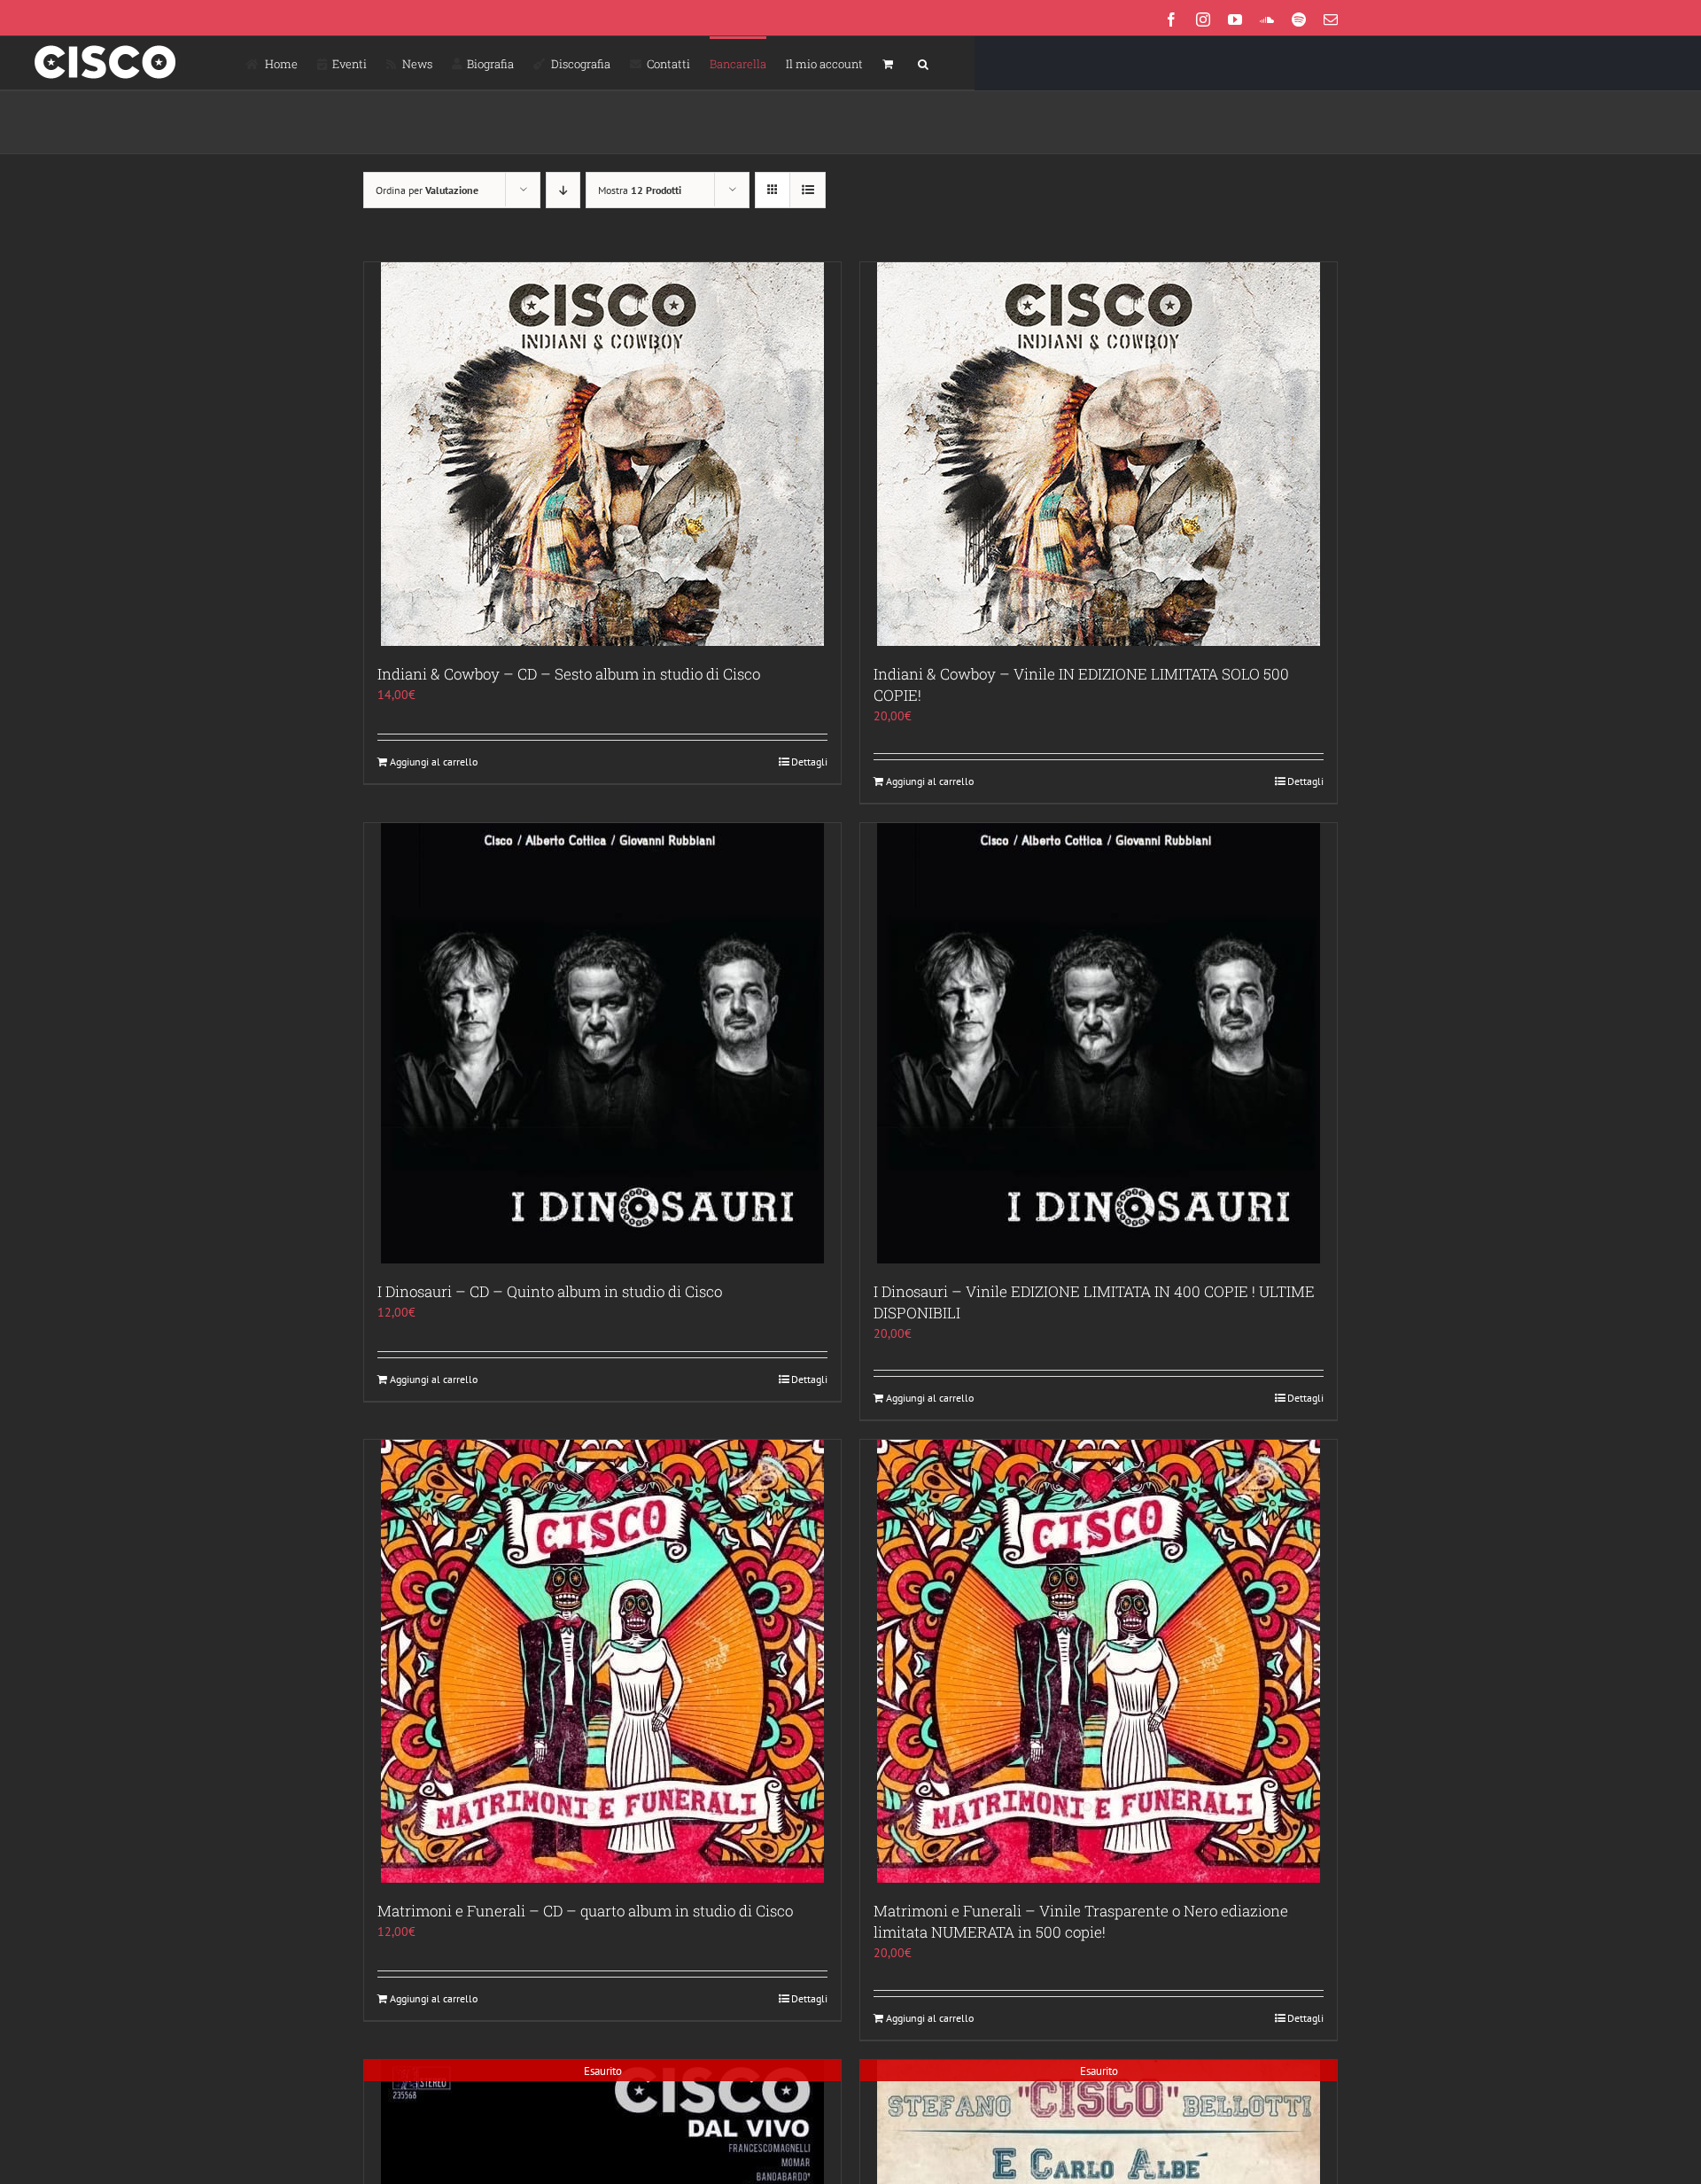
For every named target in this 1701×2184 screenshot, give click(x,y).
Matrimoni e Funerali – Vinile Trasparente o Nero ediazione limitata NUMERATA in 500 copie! (1081, 1921)
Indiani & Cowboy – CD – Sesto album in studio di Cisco (569, 674)
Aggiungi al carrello (434, 762)
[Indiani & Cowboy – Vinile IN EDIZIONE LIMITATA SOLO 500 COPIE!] (1099, 454)
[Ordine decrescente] (563, 190)
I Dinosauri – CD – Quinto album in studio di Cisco (550, 1291)
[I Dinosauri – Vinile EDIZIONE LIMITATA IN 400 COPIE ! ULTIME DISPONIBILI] (1099, 1043)
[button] (923, 63)
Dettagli (809, 762)
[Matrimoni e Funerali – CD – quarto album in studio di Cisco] (602, 1661)
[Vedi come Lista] (808, 190)
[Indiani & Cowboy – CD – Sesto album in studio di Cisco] (602, 454)
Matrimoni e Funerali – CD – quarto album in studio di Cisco (585, 1911)
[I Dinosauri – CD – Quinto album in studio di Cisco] (602, 1043)
